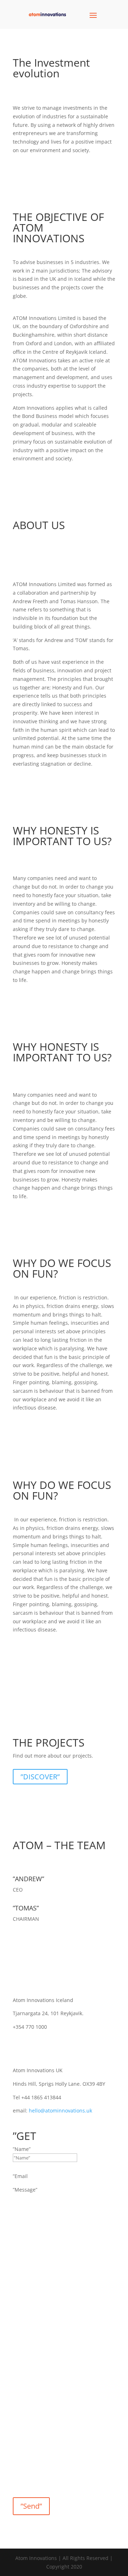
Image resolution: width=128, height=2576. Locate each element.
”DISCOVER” (40, 1777)
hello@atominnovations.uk (60, 2111)
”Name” (22, 2149)
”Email (20, 2176)
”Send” (31, 2506)
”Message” (25, 2190)
